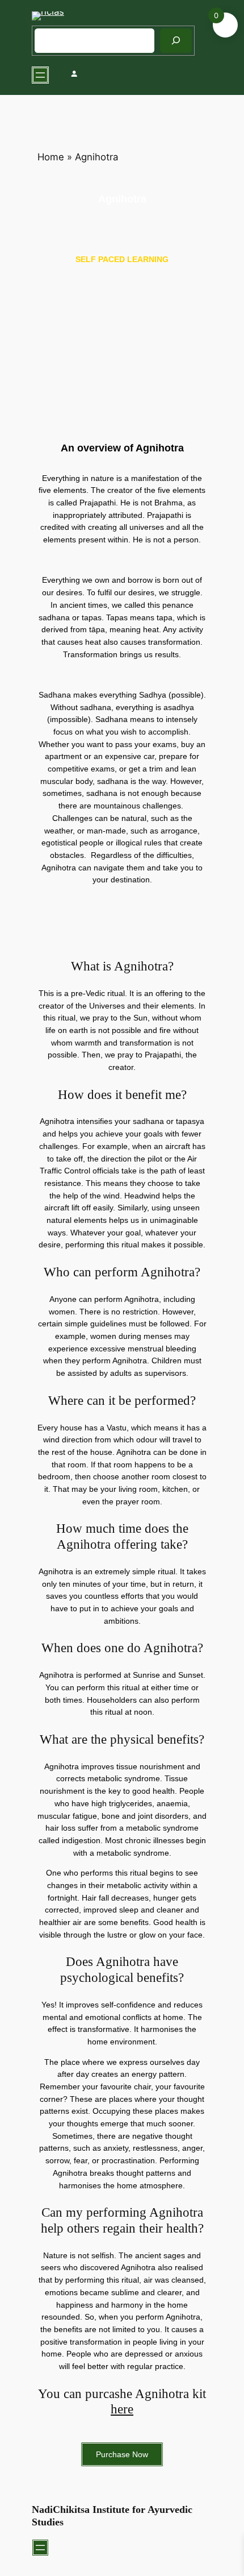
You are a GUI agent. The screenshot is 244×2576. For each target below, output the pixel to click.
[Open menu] (40, 75)
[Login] (74, 75)
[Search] (176, 41)
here (122, 2409)
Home (51, 157)
